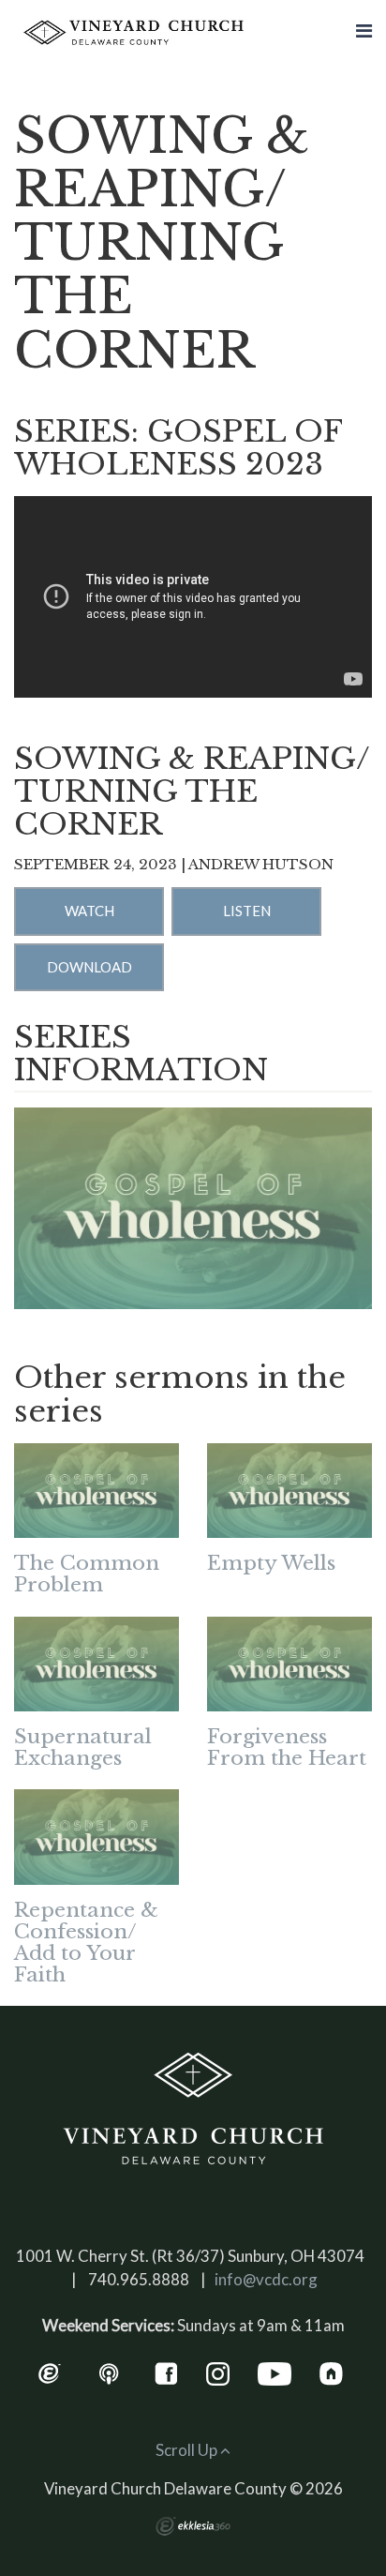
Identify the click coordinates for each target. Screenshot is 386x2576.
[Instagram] (218, 2371)
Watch (89, 911)
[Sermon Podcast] (109, 2371)
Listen (247, 911)
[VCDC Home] (193, 2109)
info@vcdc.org (266, 2279)
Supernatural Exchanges (83, 1747)
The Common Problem (87, 1574)
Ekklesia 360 (193, 2526)
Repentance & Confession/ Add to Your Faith (86, 1943)
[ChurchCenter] (331, 2371)
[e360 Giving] (49, 2371)
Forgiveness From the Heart (287, 1747)
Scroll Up (188, 2450)
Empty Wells (271, 1563)
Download (89, 967)
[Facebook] (166, 2371)
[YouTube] (275, 2371)
